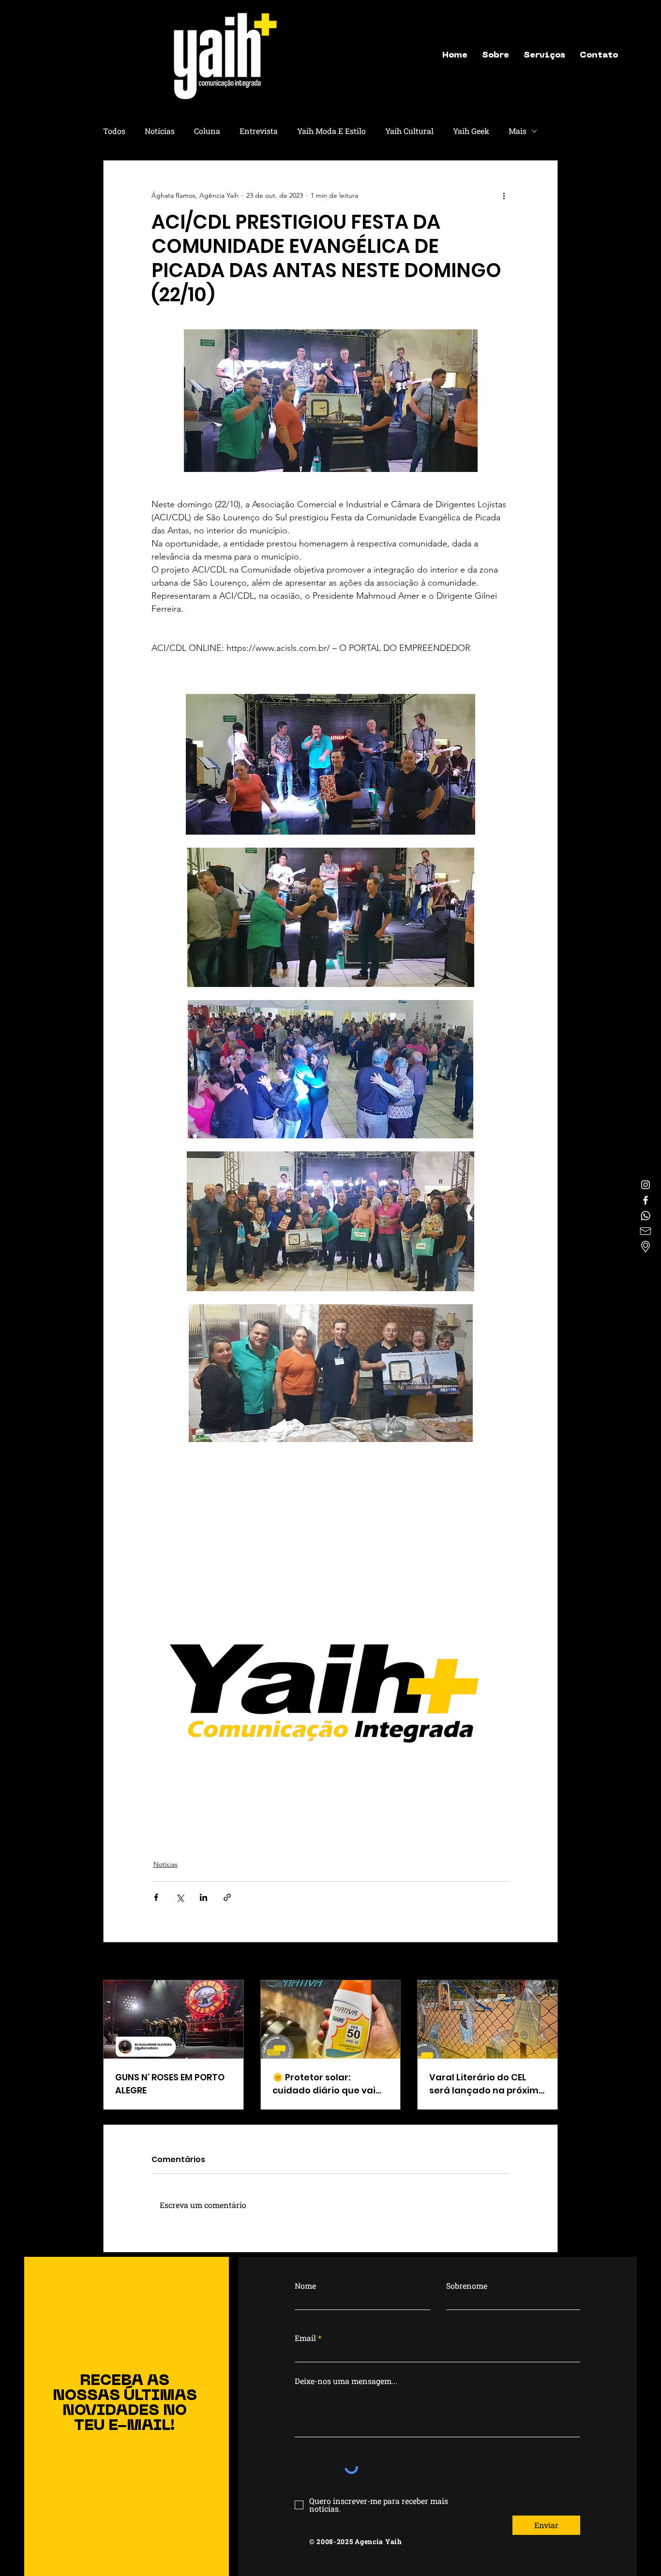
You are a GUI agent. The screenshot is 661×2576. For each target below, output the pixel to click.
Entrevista (259, 131)
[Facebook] (646, 1200)
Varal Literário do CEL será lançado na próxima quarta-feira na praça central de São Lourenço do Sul (487, 2084)
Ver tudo (545, 1962)
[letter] (646, 1231)
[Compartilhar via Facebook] (156, 1897)
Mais (518, 131)
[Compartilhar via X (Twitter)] (180, 1897)
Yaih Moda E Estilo (331, 131)
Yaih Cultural (409, 131)
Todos (114, 131)
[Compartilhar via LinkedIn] (203, 1897)
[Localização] (646, 1247)
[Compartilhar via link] (227, 1897)
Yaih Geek (471, 131)
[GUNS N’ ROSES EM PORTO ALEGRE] (173, 2019)
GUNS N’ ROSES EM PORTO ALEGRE (170, 2084)
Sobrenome (467, 2286)
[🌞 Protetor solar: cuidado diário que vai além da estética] (331, 2019)
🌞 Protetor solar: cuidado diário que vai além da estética (324, 2084)
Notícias (160, 131)
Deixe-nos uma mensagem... (346, 2381)
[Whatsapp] (646, 1216)
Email (305, 2338)
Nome (305, 2286)
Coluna (207, 131)
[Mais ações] (504, 195)
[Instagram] (646, 1185)
